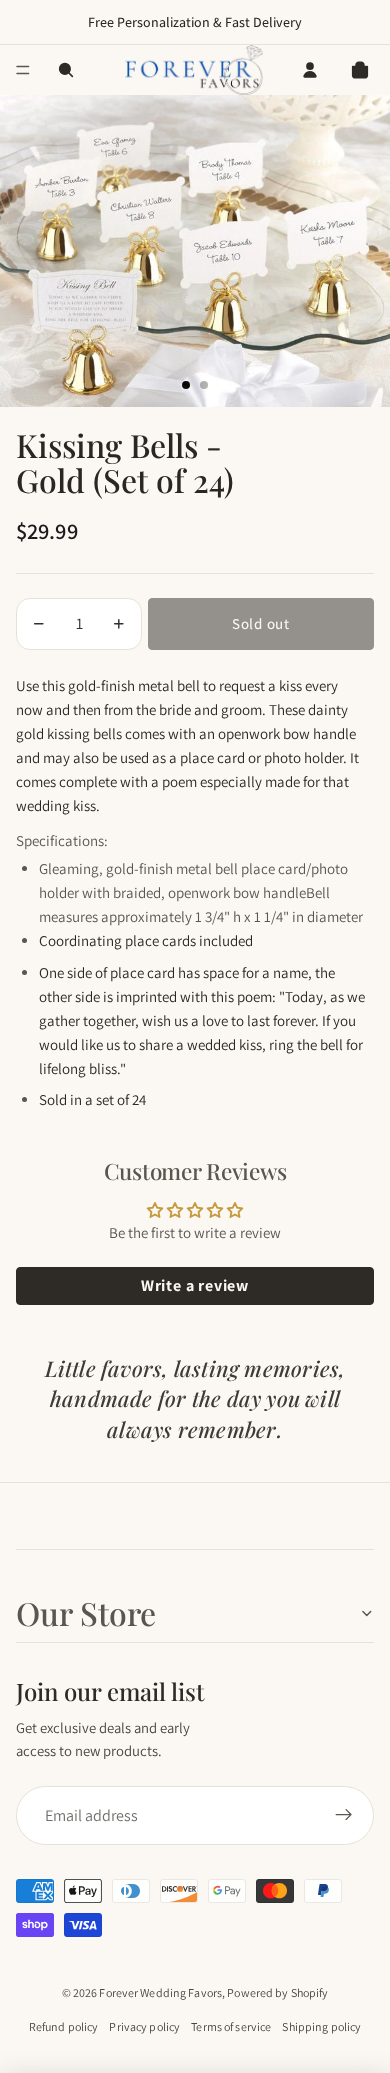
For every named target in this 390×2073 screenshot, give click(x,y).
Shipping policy (321, 2026)
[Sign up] (344, 1816)
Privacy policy (144, 2026)
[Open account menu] (310, 70)
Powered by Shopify (277, 1992)
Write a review (195, 1285)
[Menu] (23, 70)
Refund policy (64, 2026)
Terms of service (231, 2026)
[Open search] (66, 70)
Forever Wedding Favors (160, 1992)
